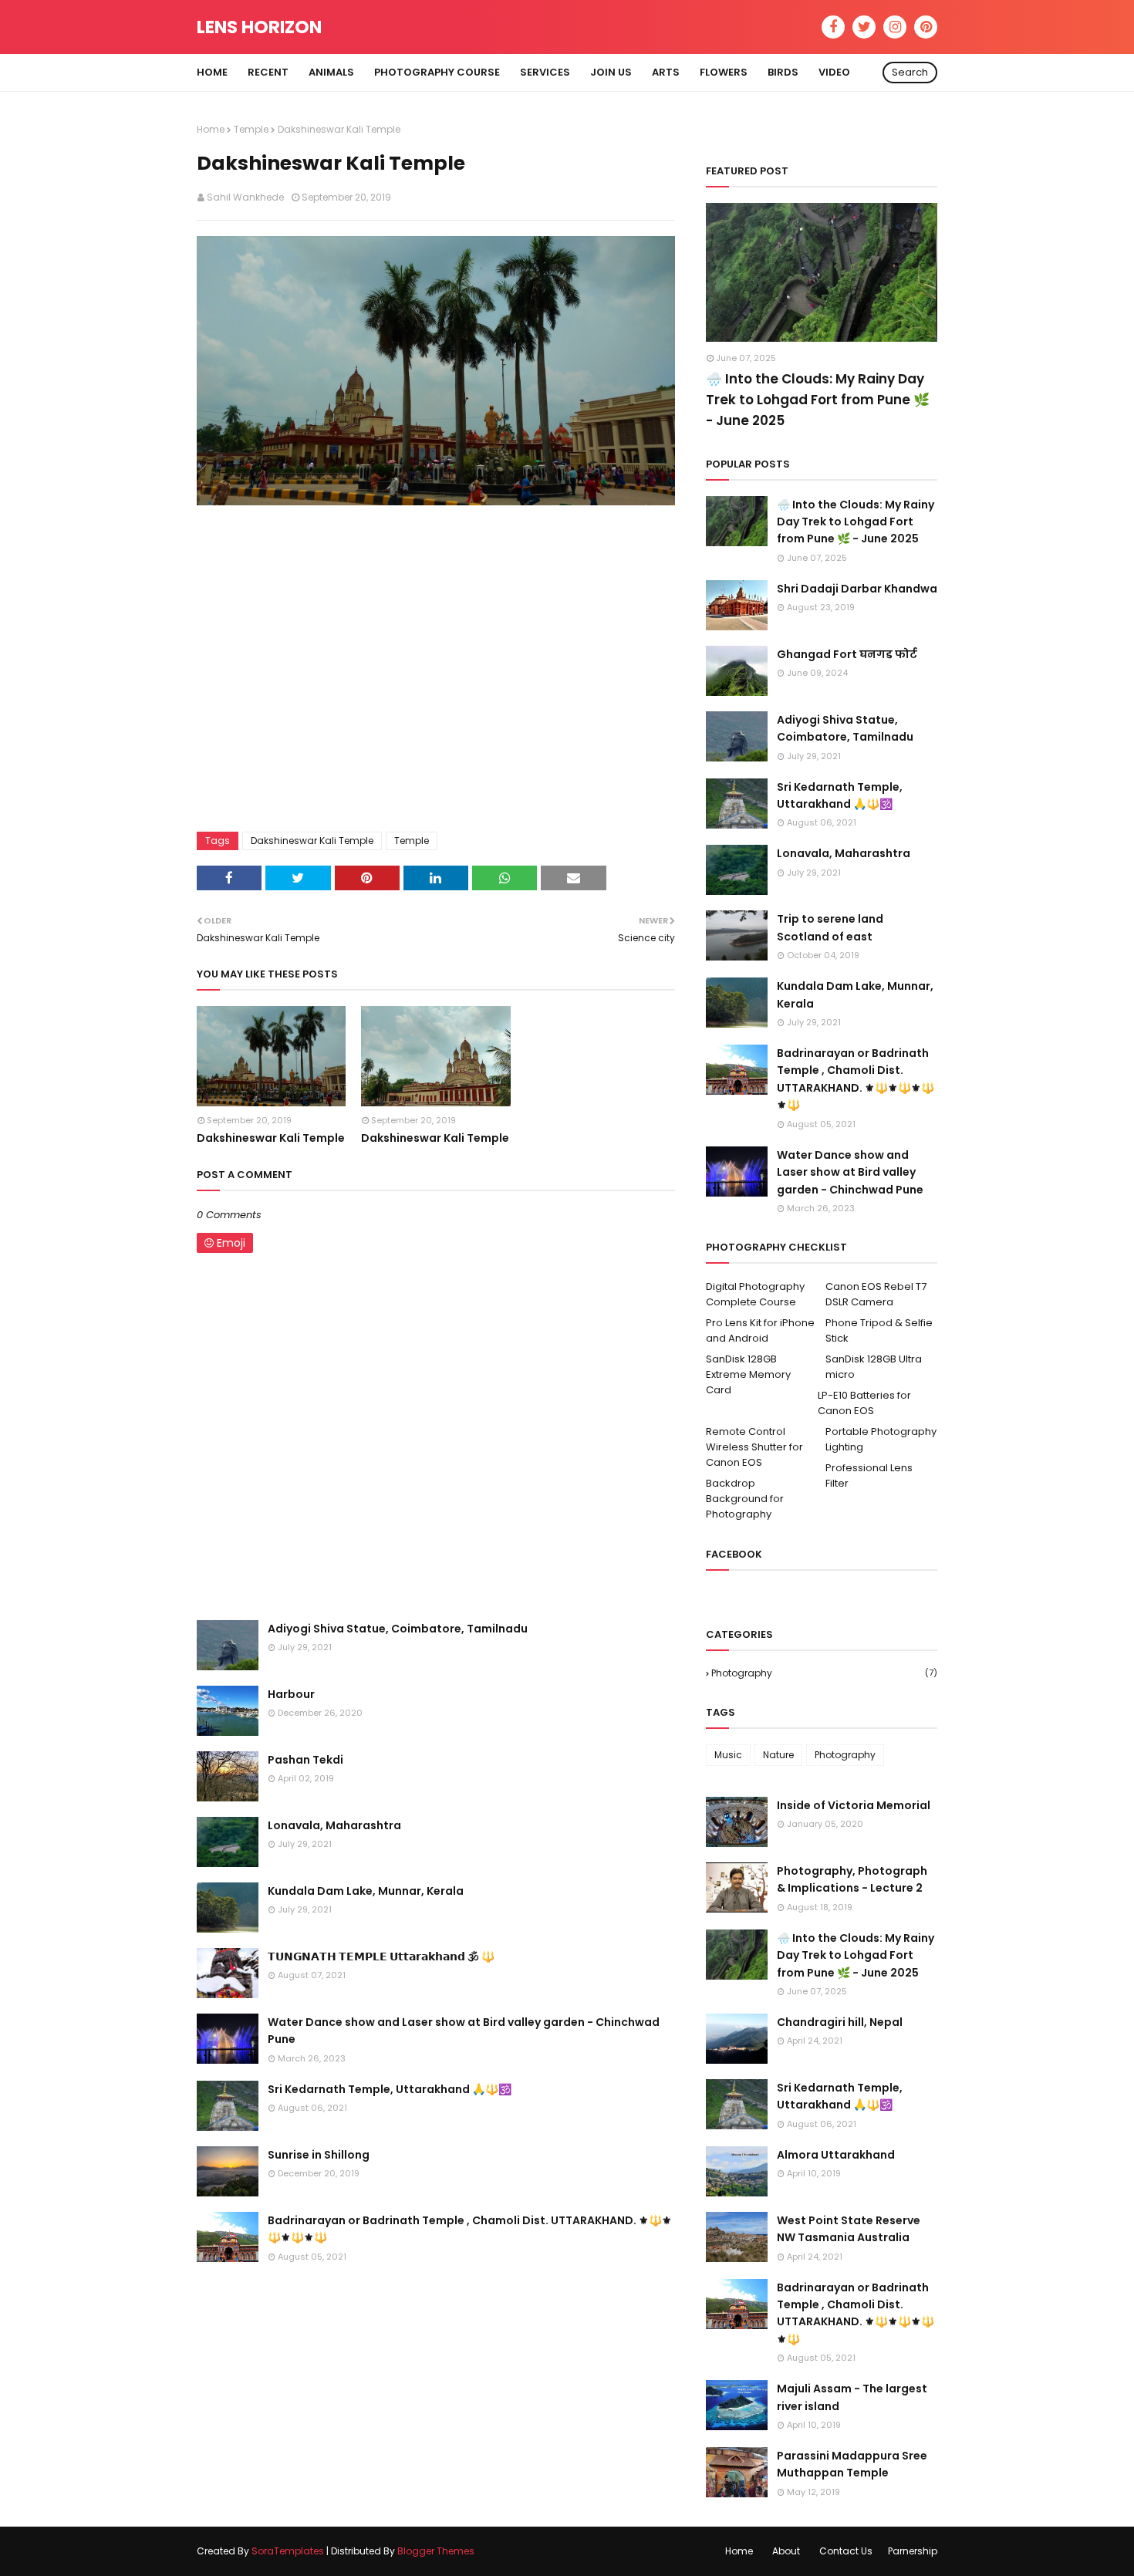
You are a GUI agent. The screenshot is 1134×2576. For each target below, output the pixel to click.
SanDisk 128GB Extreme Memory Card (748, 1374)
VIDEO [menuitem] (834, 72)
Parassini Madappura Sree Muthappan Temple (852, 2464)
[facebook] (833, 27)
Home (211, 129)
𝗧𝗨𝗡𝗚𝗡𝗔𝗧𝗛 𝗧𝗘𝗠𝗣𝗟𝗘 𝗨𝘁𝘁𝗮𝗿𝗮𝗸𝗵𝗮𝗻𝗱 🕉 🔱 (381, 1956)
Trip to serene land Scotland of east (830, 927)
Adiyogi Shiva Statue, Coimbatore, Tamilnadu (398, 1629)
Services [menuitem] (545, 72)
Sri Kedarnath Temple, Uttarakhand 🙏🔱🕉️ (390, 2089)
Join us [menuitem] (611, 72)
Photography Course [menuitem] (437, 72)
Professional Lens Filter (869, 1475)
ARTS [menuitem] (666, 72)
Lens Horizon (259, 27)
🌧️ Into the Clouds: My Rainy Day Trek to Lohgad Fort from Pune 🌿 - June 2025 (818, 400)
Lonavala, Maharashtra (334, 1825)
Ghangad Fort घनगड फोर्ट (847, 654)
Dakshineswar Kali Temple (312, 841)
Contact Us (846, 2551)
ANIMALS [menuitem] (331, 72)
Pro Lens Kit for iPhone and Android (760, 1330)
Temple (251, 129)
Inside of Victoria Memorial (854, 1805)
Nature (778, 1755)
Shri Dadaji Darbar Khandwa (857, 589)
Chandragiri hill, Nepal (840, 2022)
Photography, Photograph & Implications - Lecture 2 (852, 1879)
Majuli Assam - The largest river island (852, 2397)
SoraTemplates (288, 2551)
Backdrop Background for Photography (745, 1499)
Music (728, 1755)
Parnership (913, 2551)
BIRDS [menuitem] (783, 72)
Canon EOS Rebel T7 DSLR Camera (876, 1294)
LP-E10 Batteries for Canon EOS (864, 1403)
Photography (824, 1673)
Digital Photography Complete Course (755, 1294)
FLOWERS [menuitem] (724, 72)
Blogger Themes (436, 2551)
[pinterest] (926, 27)
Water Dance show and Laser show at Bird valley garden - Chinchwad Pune (464, 2031)
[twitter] (864, 27)
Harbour (291, 1694)
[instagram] (895, 27)
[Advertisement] (436, 673)
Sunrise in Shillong (319, 2155)
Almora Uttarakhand (836, 2155)
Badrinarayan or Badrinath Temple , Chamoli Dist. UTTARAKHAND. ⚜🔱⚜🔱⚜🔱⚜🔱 (470, 2229)
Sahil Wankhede (245, 197)
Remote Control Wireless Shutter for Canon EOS (754, 1447)
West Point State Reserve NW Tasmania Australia (849, 2229)
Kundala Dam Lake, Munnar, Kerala (366, 1891)
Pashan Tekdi (305, 1760)
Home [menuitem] (212, 72)
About (786, 2551)
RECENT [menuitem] (268, 72)
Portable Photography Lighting (881, 1439)
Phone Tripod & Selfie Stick (879, 1330)
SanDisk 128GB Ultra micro (874, 1367)
